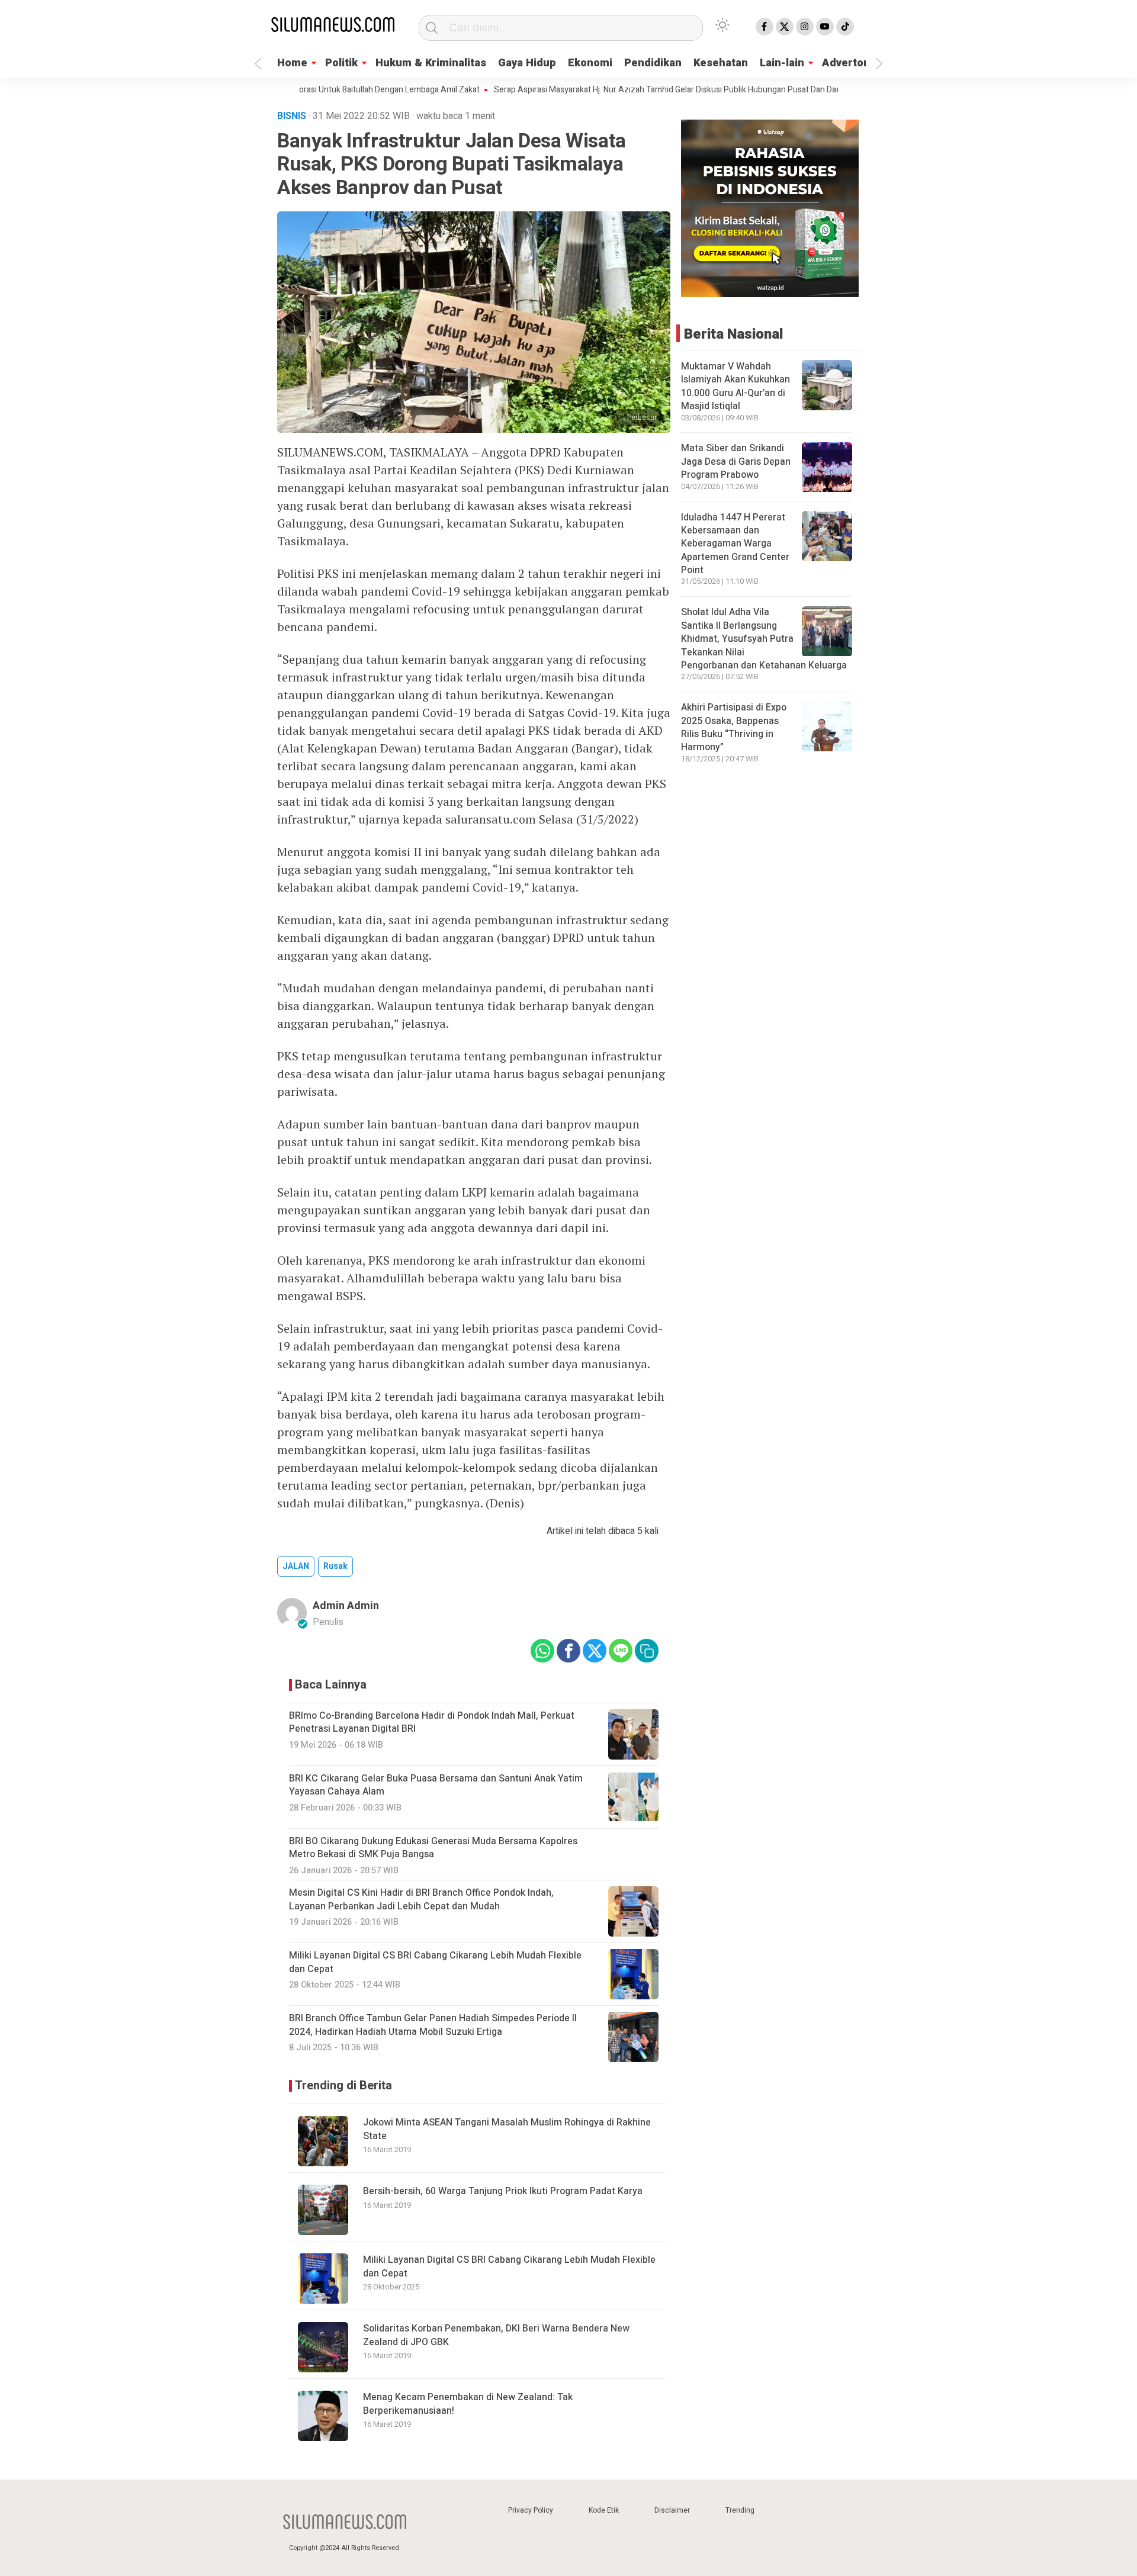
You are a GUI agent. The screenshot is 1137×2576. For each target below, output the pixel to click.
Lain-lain (782, 63)
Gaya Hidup (527, 63)
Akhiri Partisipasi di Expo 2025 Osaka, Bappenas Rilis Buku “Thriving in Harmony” (734, 728)
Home (292, 63)
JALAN (296, 1566)
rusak (335, 1566)
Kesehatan (721, 63)
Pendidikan (653, 63)
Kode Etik (604, 2510)
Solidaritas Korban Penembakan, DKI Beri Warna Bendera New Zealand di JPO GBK (496, 2335)
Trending (740, 2510)
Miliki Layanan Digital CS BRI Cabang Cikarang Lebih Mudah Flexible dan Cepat (509, 2266)
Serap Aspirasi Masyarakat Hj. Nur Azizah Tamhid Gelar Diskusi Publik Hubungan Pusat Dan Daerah (618, 90)
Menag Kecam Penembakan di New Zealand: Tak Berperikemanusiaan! (468, 2404)
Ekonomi (590, 63)
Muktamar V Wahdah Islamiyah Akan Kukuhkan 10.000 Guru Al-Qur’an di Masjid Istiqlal (735, 386)
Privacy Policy (531, 2510)
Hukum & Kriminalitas (431, 63)
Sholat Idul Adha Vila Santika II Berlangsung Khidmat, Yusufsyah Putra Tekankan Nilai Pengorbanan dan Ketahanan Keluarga (764, 639)
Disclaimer (672, 2510)
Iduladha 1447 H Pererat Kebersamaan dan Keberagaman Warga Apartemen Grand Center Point (735, 544)
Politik (341, 63)
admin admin (346, 1606)
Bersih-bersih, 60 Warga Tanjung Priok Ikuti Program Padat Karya (503, 2191)
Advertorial (851, 63)
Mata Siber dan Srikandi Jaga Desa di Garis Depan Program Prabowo (736, 462)
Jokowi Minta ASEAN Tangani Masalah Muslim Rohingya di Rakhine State (507, 2129)
